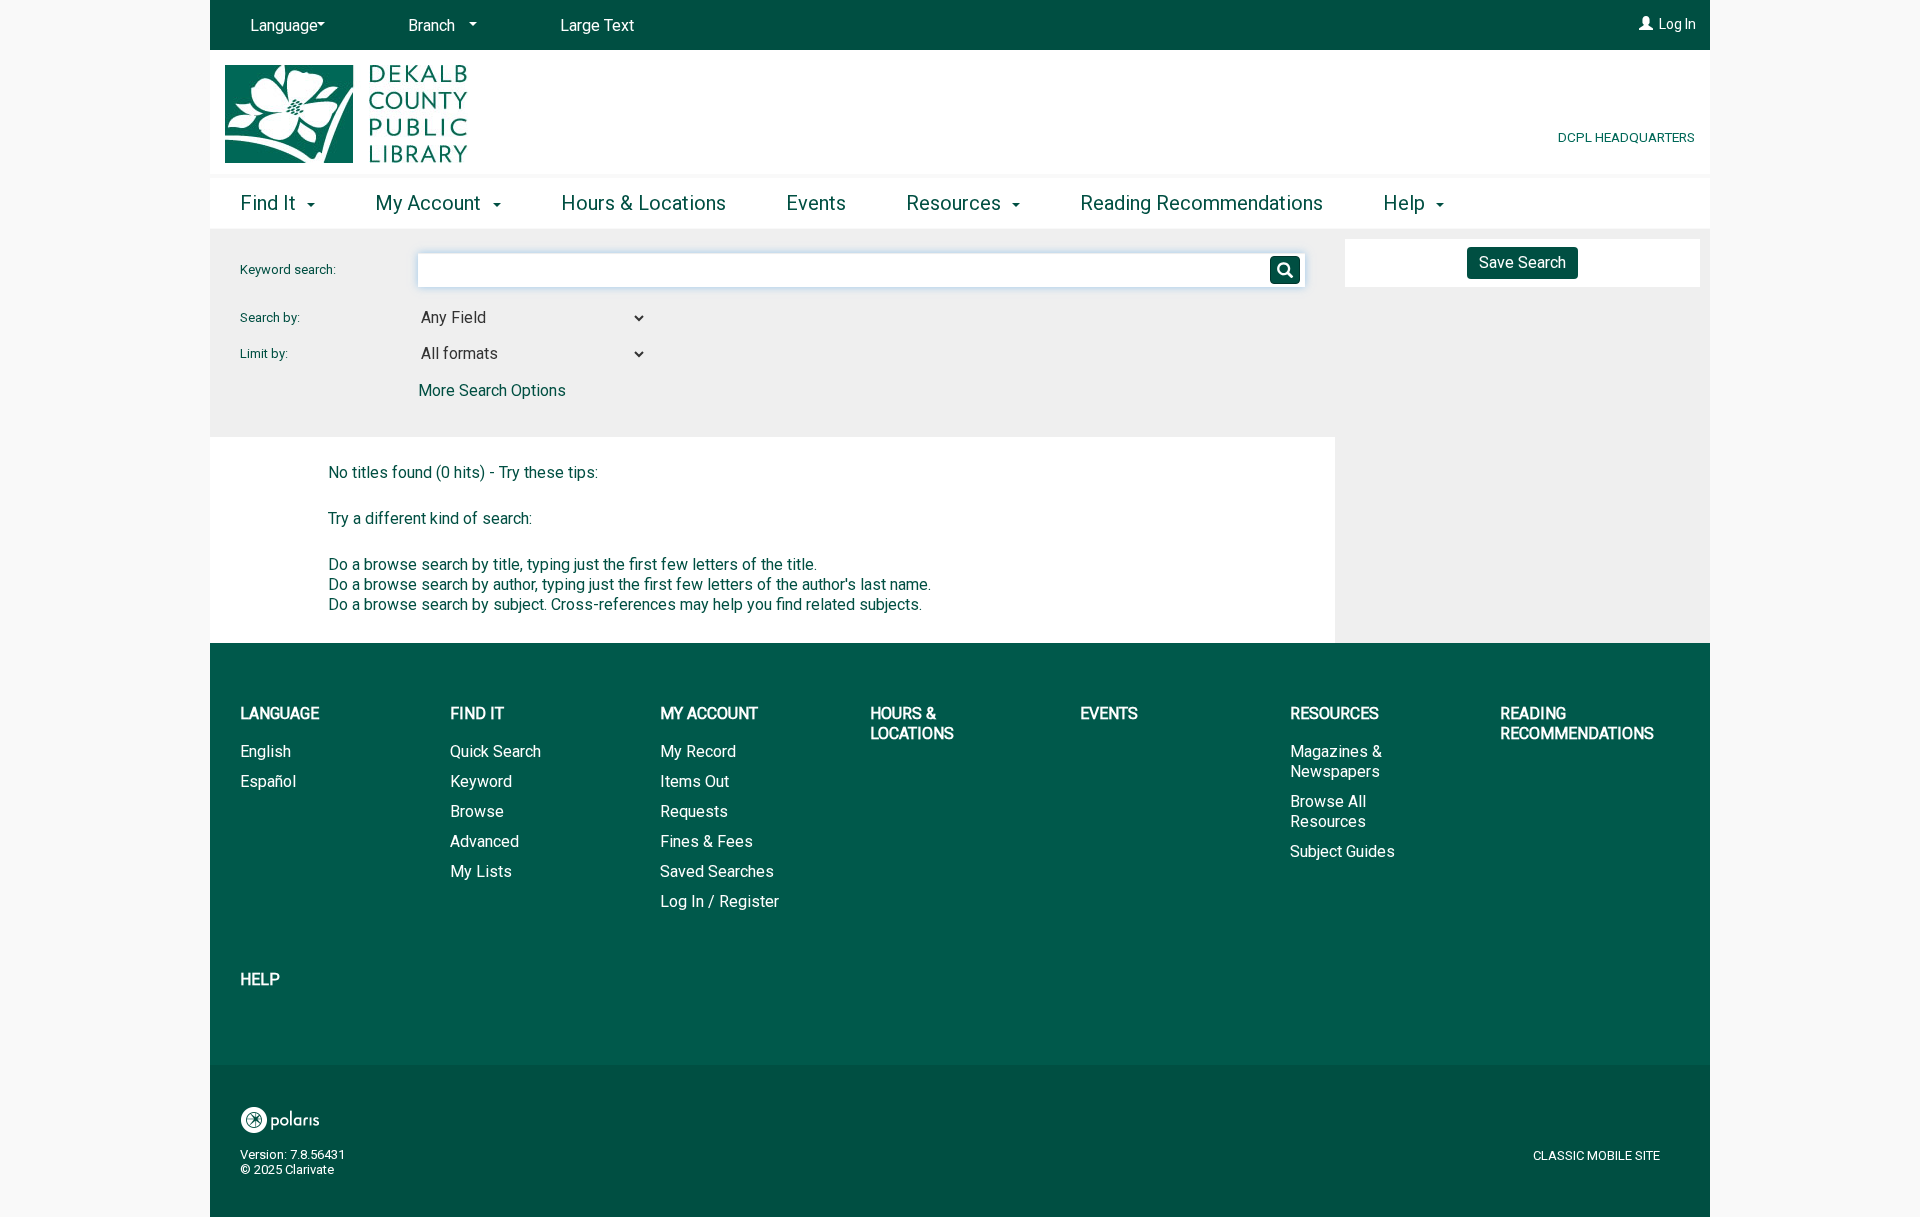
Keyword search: (289, 269)
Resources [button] (956, 203)
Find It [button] (270, 203)
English (265, 751)
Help (260, 979)
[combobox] (532, 318)
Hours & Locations (643, 203)
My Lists (481, 871)
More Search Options (492, 390)
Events (816, 203)
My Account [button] (430, 203)
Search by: (271, 317)
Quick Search (495, 751)
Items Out (694, 781)
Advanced (484, 841)
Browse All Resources (1328, 811)
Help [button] (1406, 203)
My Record (698, 751)
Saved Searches (717, 871)
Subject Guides (1342, 851)
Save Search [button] (1522, 262)
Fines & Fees (706, 841)
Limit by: (265, 353)
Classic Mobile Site (1596, 1155)
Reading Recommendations (1201, 203)
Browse (477, 811)
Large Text (597, 25)
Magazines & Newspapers (1336, 761)
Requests (694, 811)
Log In (1677, 24)
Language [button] (279, 713)
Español (268, 781)
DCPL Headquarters (1626, 137)
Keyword (481, 781)
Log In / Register (719, 901)
